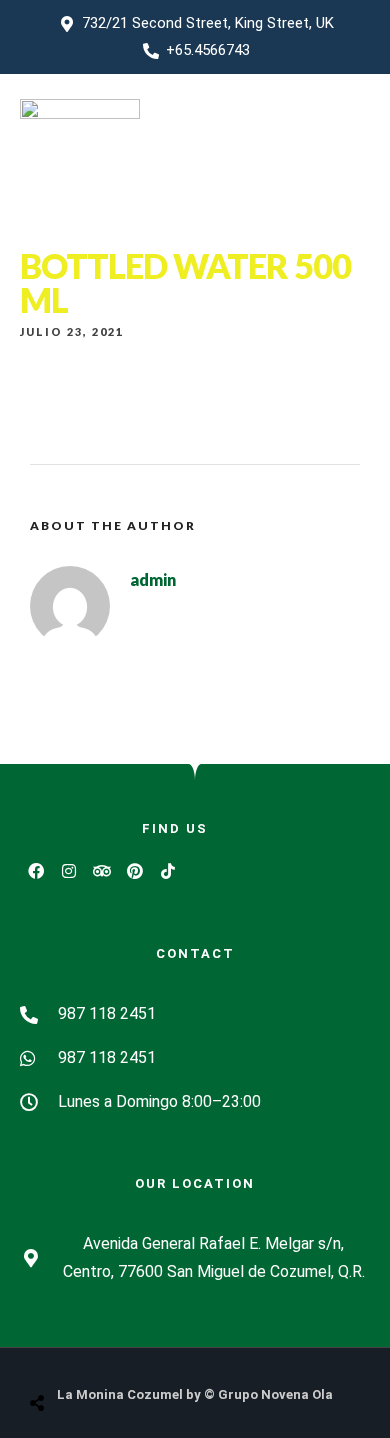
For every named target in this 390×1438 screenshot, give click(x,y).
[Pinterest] (135, 871)
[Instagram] (69, 871)
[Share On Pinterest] (118, 1352)
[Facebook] (36, 871)
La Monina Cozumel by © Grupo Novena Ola (195, 1394)
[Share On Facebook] (56, 1352)
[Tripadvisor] (102, 871)
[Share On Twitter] (87, 1352)
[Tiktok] (168, 871)
